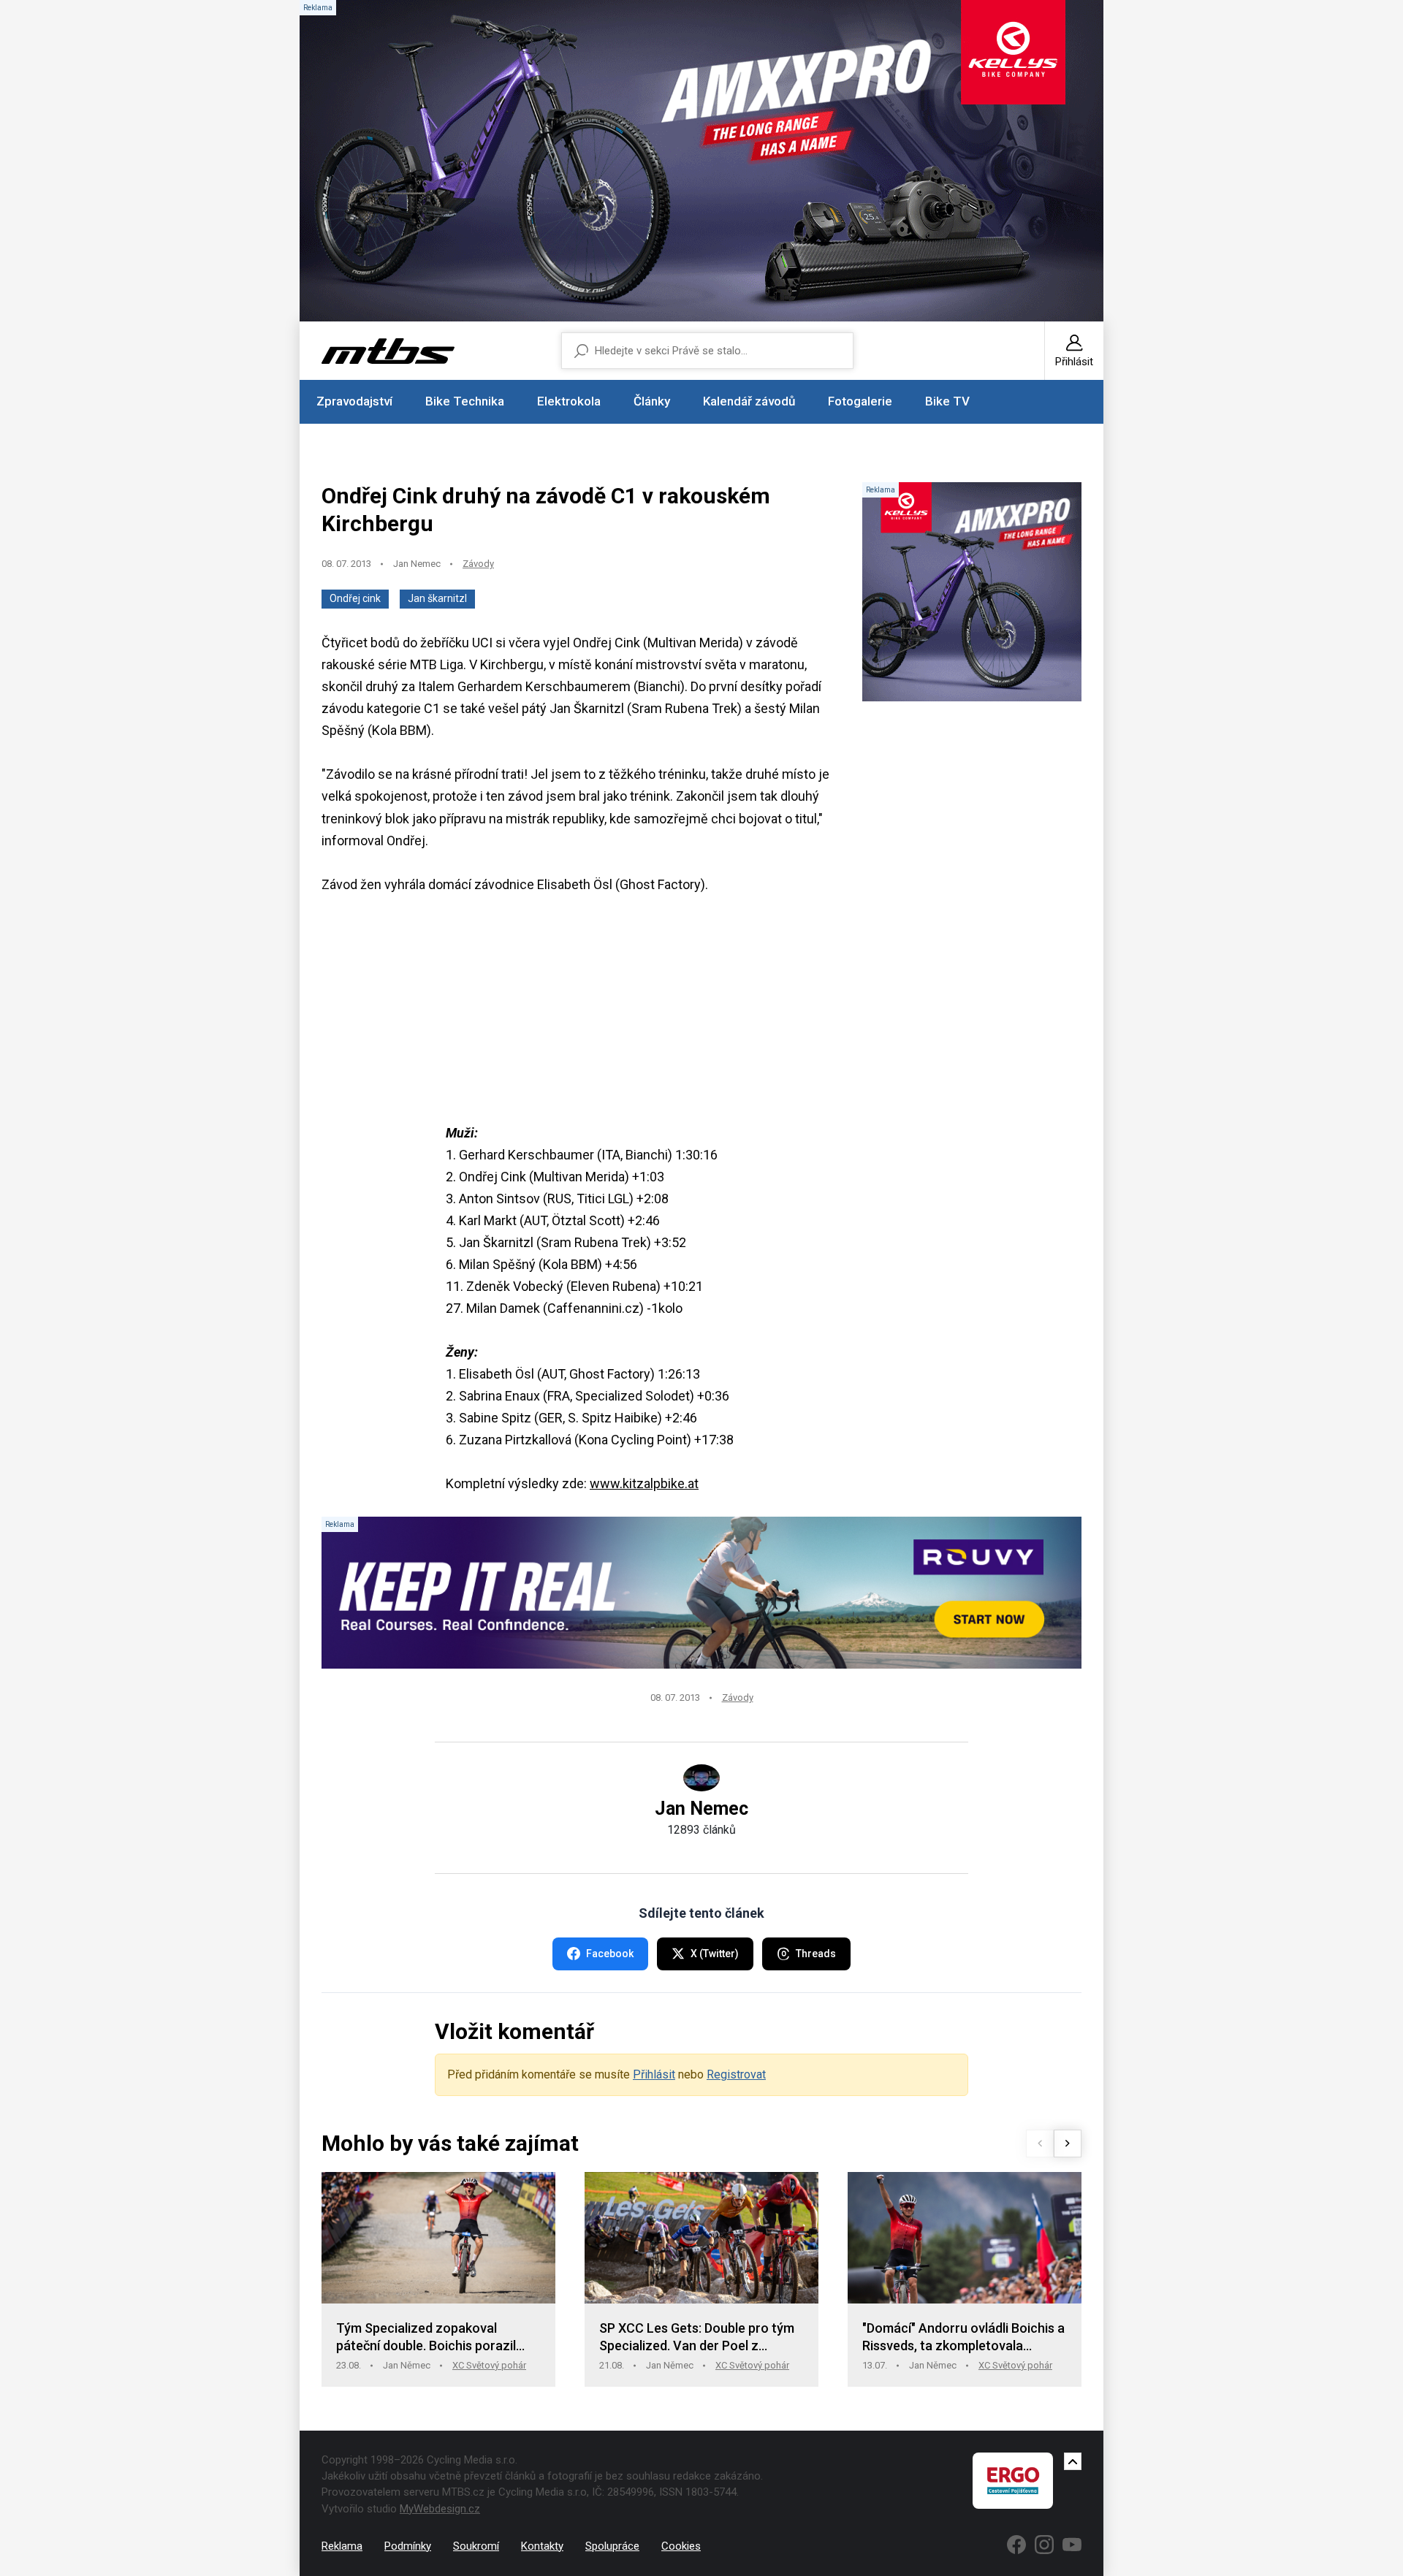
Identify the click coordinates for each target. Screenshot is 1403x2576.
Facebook (610, 1954)
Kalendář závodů (749, 401)
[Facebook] (1016, 2545)
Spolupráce (612, 2546)
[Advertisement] (701, 1020)
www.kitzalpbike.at (644, 1483)
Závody (478, 564)
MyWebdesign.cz (440, 2509)
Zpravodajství (354, 401)
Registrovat (736, 2074)
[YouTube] (1072, 2545)
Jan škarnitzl (437, 598)
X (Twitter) (715, 1954)
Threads (816, 1954)
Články (652, 401)
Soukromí (476, 2546)
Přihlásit (654, 2074)
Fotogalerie (860, 401)
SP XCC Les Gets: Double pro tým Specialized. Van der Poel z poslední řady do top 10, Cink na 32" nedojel (697, 2337)
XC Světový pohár (489, 2365)
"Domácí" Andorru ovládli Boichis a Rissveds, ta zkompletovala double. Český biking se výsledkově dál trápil (963, 2337)
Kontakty (542, 2546)
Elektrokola (569, 401)
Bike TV (947, 401)
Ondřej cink (355, 598)
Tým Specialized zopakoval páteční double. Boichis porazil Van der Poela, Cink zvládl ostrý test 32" (429, 2337)
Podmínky (408, 2546)
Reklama (342, 2546)
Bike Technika (465, 401)
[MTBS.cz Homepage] (388, 351)
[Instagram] (1044, 2545)
